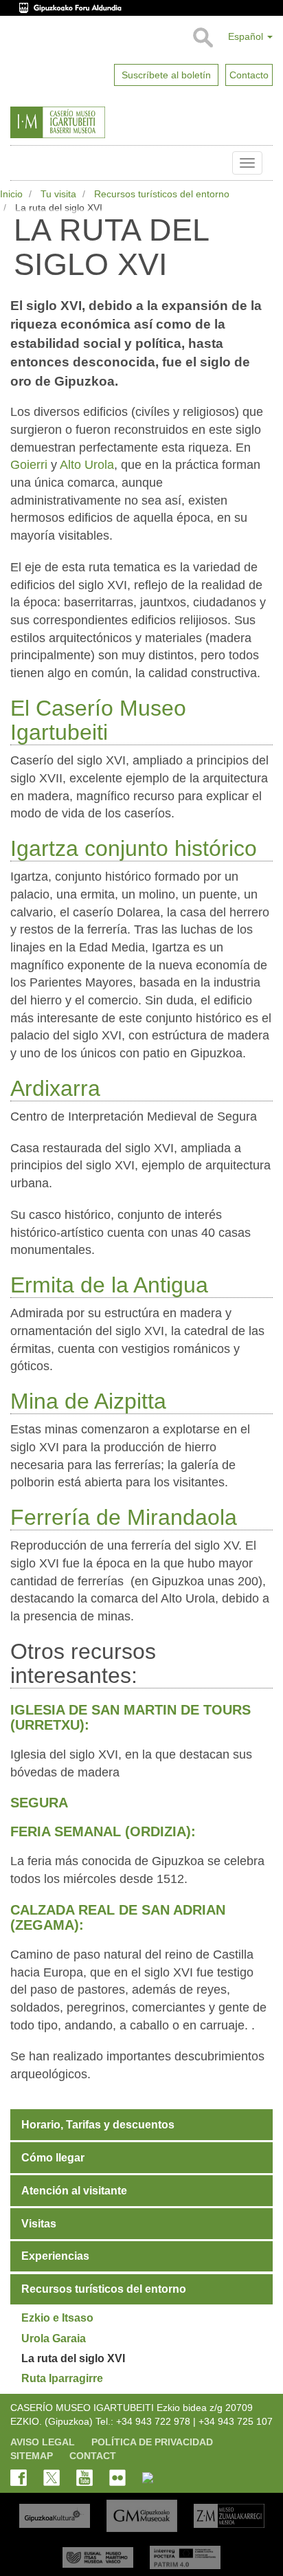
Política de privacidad (152, 2442)
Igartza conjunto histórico (134, 848)
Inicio (11, 194)
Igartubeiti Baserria (21, 163)
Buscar (202, 38)
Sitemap (32, 2456)
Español (247, 36)
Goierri (31, 465)
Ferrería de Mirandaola (124, 1517)
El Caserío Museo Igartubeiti (98, 720)
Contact (93, 2456)
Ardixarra (55, 1088)
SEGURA (39, 1803)
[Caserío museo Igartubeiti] (89, 122)
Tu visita (58, 194)
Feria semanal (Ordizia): (103, 1831)
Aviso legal (43, 2442)
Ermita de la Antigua (109, 1285)
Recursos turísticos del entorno (162, 194)
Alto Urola (87, 465)
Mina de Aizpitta (88, 1401)
